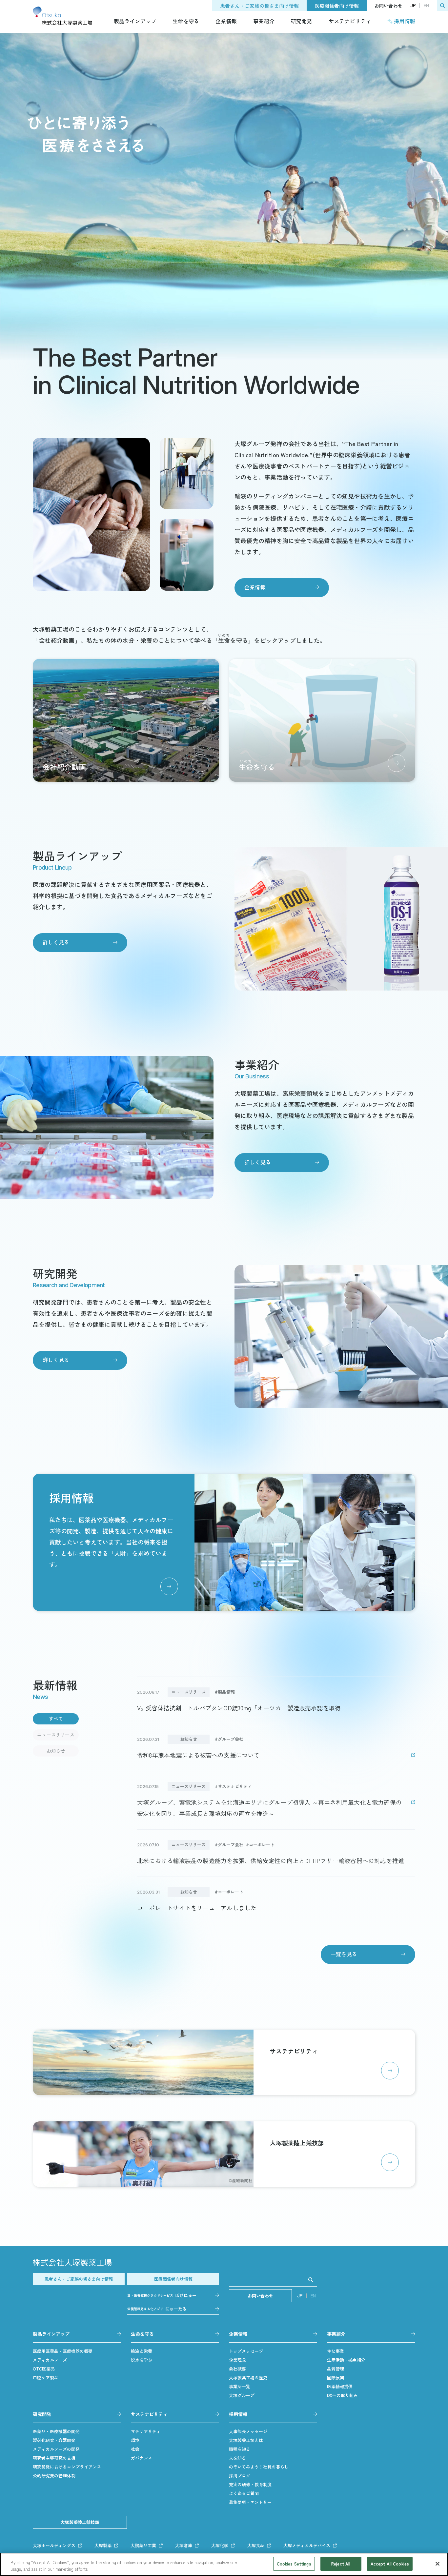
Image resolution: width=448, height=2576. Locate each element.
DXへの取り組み (342, 2395)
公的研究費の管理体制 (54, 2476)
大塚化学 (220, 2545)
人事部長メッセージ (248, 2431)
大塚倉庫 (184, 2545)
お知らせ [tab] (56, 1751)
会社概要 (237, 2369)
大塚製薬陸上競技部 (80, 2522)
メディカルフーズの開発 (56, 2449)
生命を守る (186, 21)
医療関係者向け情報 (337, 6)
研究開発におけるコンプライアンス (67, 2467)
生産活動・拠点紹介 (346, 2360)
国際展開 (336, 2378)
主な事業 (336, 2351)
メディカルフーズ (50, 2360)
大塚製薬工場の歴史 (248, 2378)
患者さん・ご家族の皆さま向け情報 (259, 6)
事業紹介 (264, 21)
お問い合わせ (388, 6)
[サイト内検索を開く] (442, 6)
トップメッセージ (246, 2351)
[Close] (438, 2564)
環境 (135, 2440)
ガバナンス (142, 2458)
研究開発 (302, 21)
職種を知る (240, 2449)
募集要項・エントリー (250, 2502)
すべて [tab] (56, 1719)
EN (426, 6)
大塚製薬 (103, 2545)
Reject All (341, 2564)
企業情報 (226, 21)
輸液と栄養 (142, 2351)
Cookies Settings (294, 2564)
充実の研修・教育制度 (250, 2484)
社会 (135, 2449)
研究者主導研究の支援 (54, 2458)
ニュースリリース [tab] (56, 1735)
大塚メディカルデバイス (307, 2545)
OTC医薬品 (44, 2369)
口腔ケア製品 (46, 2378)
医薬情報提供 (340, 2386)
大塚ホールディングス (54, 2545)
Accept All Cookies (390, 2564)
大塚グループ (242, 2395)
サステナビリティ (350, 21)
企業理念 (237, 2360)
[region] (224, 2564)
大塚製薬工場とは (246, 2440)
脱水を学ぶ (142, 2360)
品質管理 (336, 2369)
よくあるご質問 (244, 2493)
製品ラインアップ (135, 21)
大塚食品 (256, 2545)
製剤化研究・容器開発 (54, 2440)
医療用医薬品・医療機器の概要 (63, 2351)
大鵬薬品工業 (143, 2545)
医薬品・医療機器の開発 (56, 2431)
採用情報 (405, 21)
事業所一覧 (240, 2386)
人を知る (237, 2458)
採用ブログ (240, 2476)
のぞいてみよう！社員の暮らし (259, 2467)
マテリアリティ (146, 2431)
